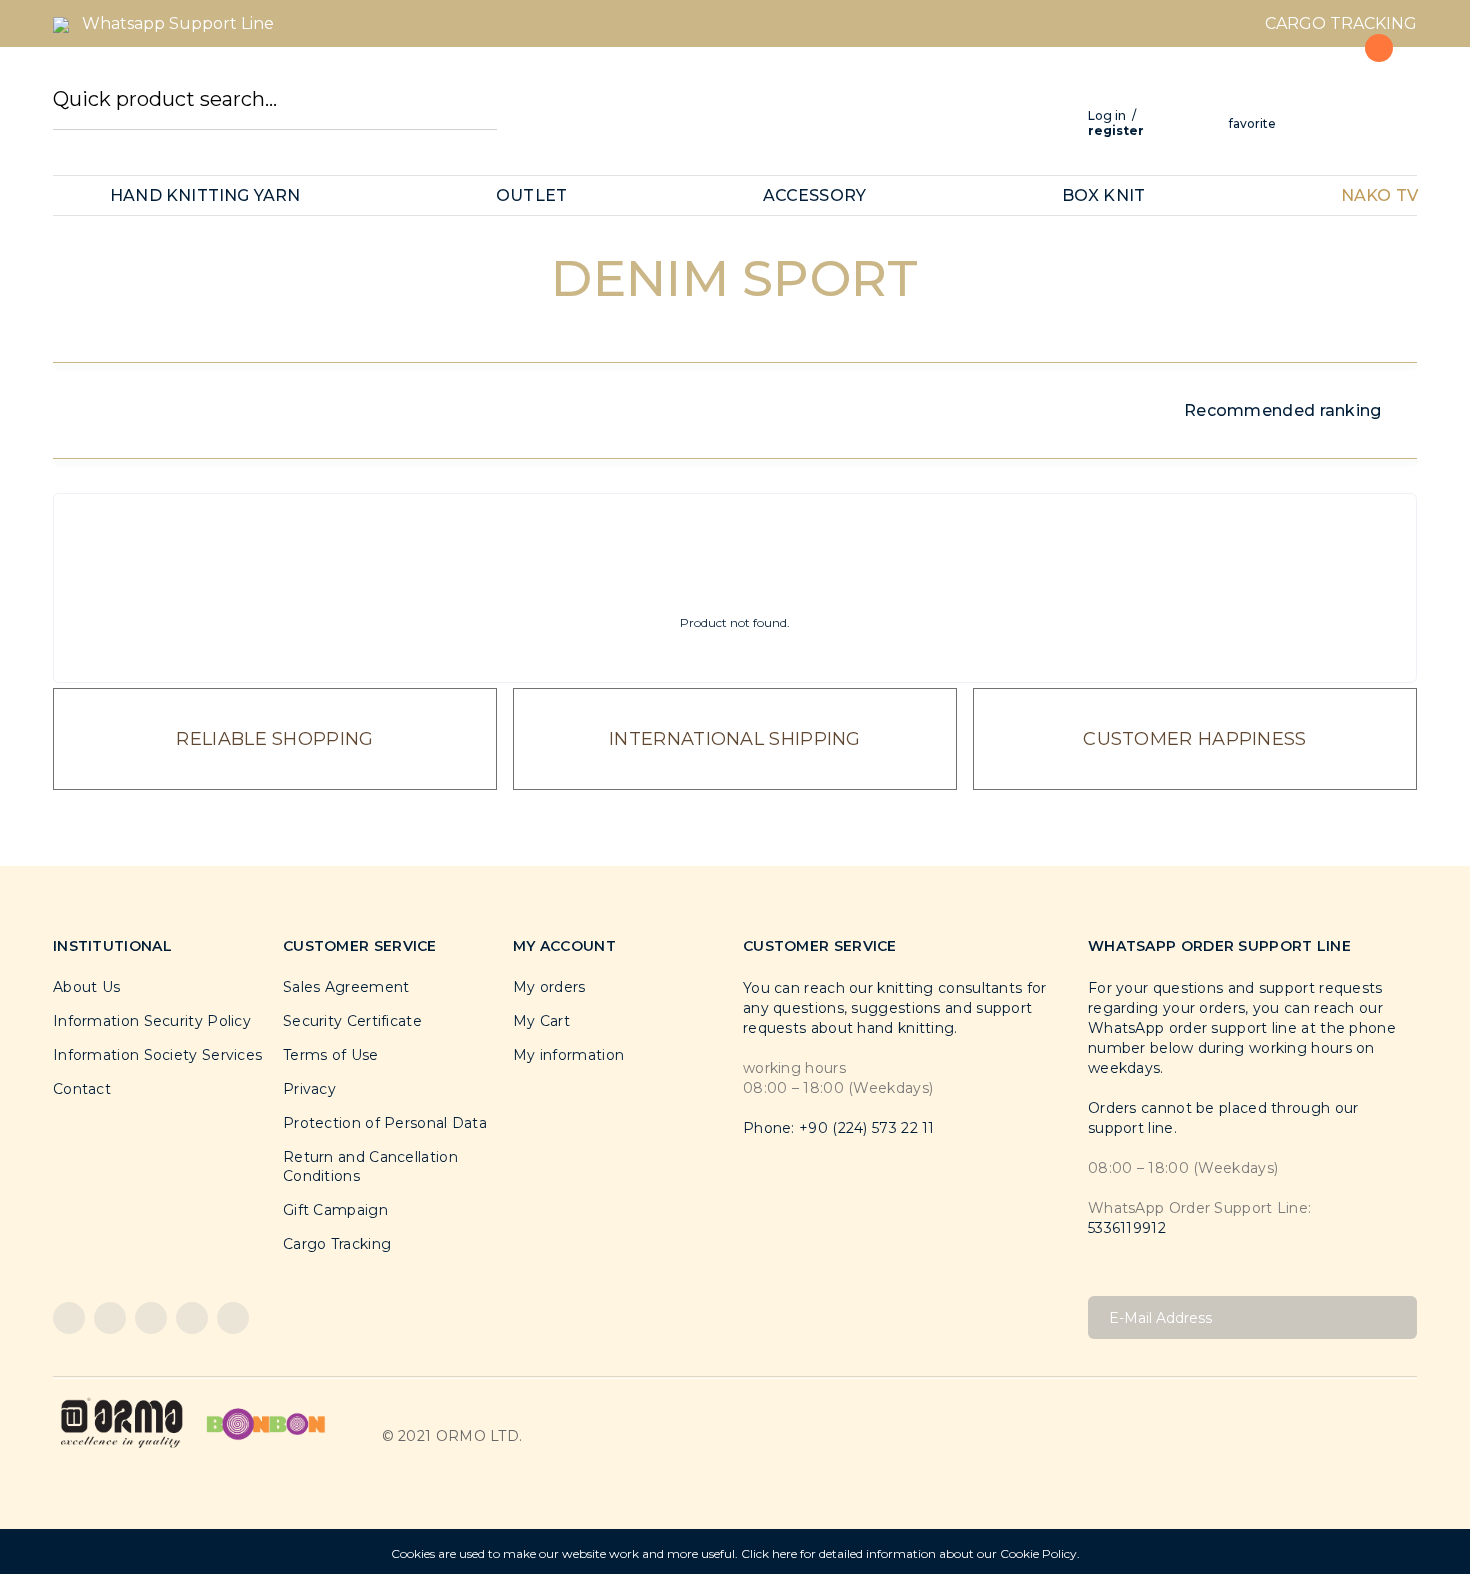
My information (568, 1055)
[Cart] (1367, 92)
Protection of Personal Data (385, 1123)
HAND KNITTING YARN (205, 195)
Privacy (309, 1089)
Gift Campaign (335, 1210)
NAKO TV (1379, 195)
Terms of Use (331, 1055)
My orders (549, 987)
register (1116, 130)
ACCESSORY (815, 195)
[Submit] (1394, 1317)
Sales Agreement (346, 987)
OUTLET (531, 195)
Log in (1107, 115)
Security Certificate (352, 1021)
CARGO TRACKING (1341, 23)
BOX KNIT (1104, 195)
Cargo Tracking (337, 1244)
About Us (86, 987)
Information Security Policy (152, 1021)
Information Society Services (157, 1055)
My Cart (541, 1021)
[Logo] (122, 1422)
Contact (82, 1089)
